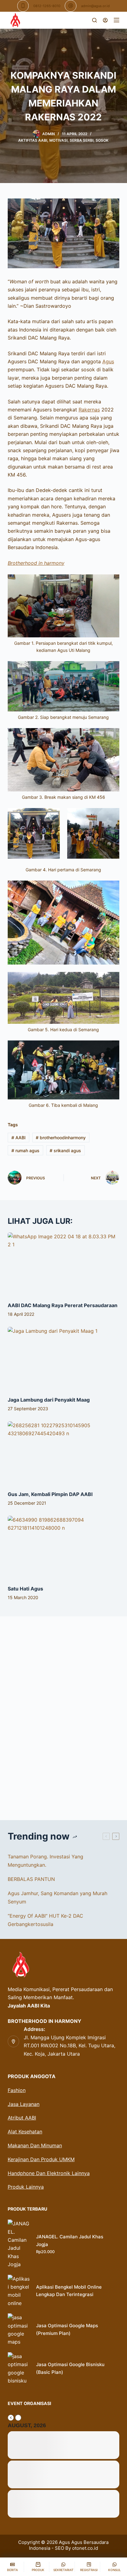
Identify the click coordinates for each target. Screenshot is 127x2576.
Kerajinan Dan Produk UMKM (41, 2159)
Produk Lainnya (26, 2187)
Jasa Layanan (24, 2104)
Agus (108, 361)
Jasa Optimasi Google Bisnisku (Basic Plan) (70, 2368)
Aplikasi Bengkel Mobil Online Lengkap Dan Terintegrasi (69, 2291)
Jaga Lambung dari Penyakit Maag (49, 1400)
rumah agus (25, 1150)
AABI (18, 1138)
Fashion (17, 2090)
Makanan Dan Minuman (35, 2145)
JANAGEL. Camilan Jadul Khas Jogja (70, 2240)
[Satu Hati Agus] (64, 1547)
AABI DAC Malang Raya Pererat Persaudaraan (63, 1305)
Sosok (102, 140)
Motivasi (58, 140)
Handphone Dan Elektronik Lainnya (49, 2173)
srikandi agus (65, 1150)
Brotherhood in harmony (36, 563)
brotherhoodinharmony (61, 1138)
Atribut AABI (22, 2118)
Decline (92, 2568)
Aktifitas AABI (33, 140)
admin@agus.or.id (95, 6)
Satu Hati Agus (25, 1589)
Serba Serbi (82, 140)
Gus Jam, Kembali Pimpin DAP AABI (50, 1494)
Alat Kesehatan (25, 2132)
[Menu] (117, 20)
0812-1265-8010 (47, 6)
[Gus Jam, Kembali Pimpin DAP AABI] (64, 1453)
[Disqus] (64, 1714)
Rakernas (89, 410)
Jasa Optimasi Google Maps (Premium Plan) (67, 2329)
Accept (35, 2568)
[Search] (94, 20)
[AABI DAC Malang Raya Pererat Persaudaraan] (64, 1264)
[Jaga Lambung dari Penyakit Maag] (64, 1358)
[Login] (105, 20)
